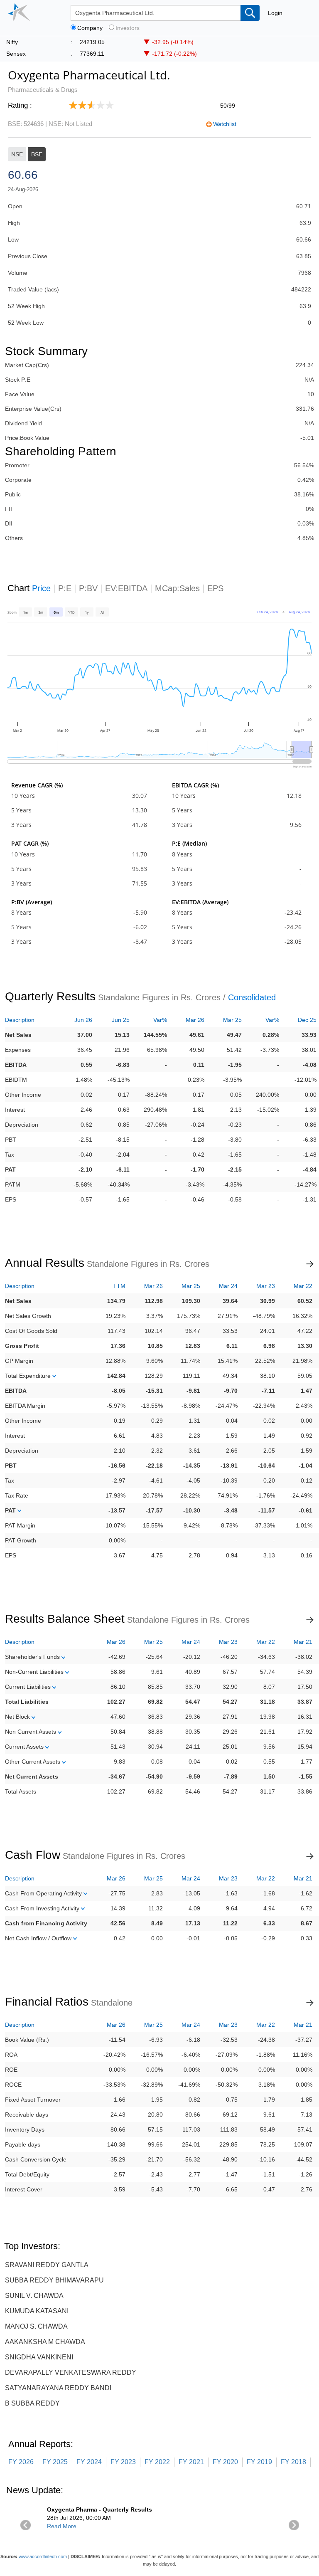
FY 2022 (157, 2462)
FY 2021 (191, 2462)
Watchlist (225, 124)
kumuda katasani (37, 2311)
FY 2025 (55, 2462)
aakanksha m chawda (45, 2342)
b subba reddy (32, 2403)
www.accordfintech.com (43, 2556)
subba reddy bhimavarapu (54, 2280)
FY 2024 (89, 2462)
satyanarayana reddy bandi (58, 2388)
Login (275, 13)
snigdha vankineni (39, 2357)
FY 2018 (293, 2462)
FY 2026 (21, 2462)
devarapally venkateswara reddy (71, 2372)
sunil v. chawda (34, 2296)
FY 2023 (123, 2462)
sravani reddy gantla (47, 2265)
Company (90, 28)
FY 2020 (225, 2462)
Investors (128, 28)
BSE (37, 154)
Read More (62, 2526)
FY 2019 (259, 2462)
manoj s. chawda (36, 2326)
